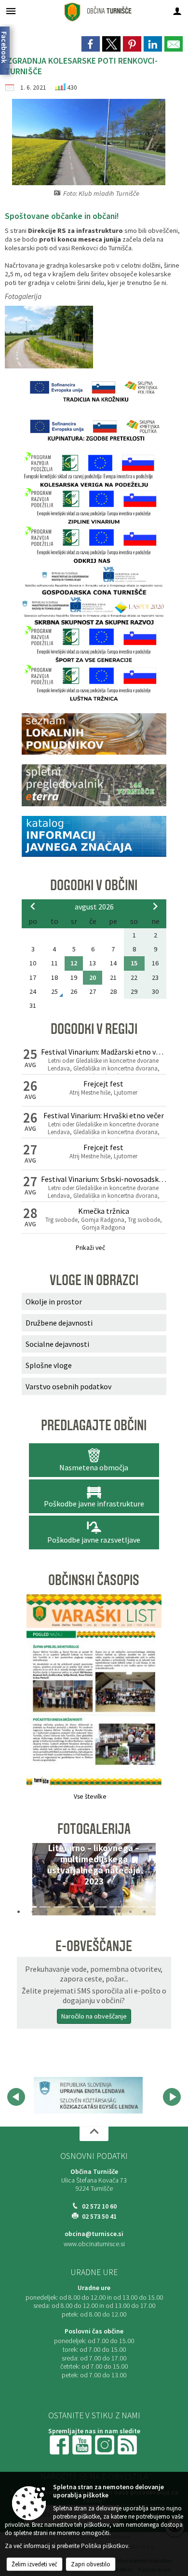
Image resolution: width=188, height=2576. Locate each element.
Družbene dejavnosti (59, 1323)
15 (134, 963)
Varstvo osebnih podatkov (68, 1386)
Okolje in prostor (54, 1302)
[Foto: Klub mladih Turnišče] (49, 337)
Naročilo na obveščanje (94, 2016)
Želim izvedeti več (34, 2564)
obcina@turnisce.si (94, 2234)
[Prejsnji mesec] (33, 906)
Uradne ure (94, 2272)
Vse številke (90, 1796)
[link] (91, 44)
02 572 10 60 (99, 2206)
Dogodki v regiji (94, 1029)
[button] (33, 1882)
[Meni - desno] (177, 11)
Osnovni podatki (94, 2156)
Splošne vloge (49, 1365)
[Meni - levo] (11, 11)
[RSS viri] (128, 2445)
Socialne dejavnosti (57, 1344)
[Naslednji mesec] (155, 906)
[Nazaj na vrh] (94, 2134)
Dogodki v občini (94, 885)
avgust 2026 (94, 907)
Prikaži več (90, 1248)
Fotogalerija (94, 1829)
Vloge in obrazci (94, 1280)
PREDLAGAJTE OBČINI (94, 1425)
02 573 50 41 (99, 2217)
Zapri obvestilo (91, 2564)
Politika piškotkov (105, 2546)
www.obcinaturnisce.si (94, 2244)
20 (93, 977)
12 (74, 963)
